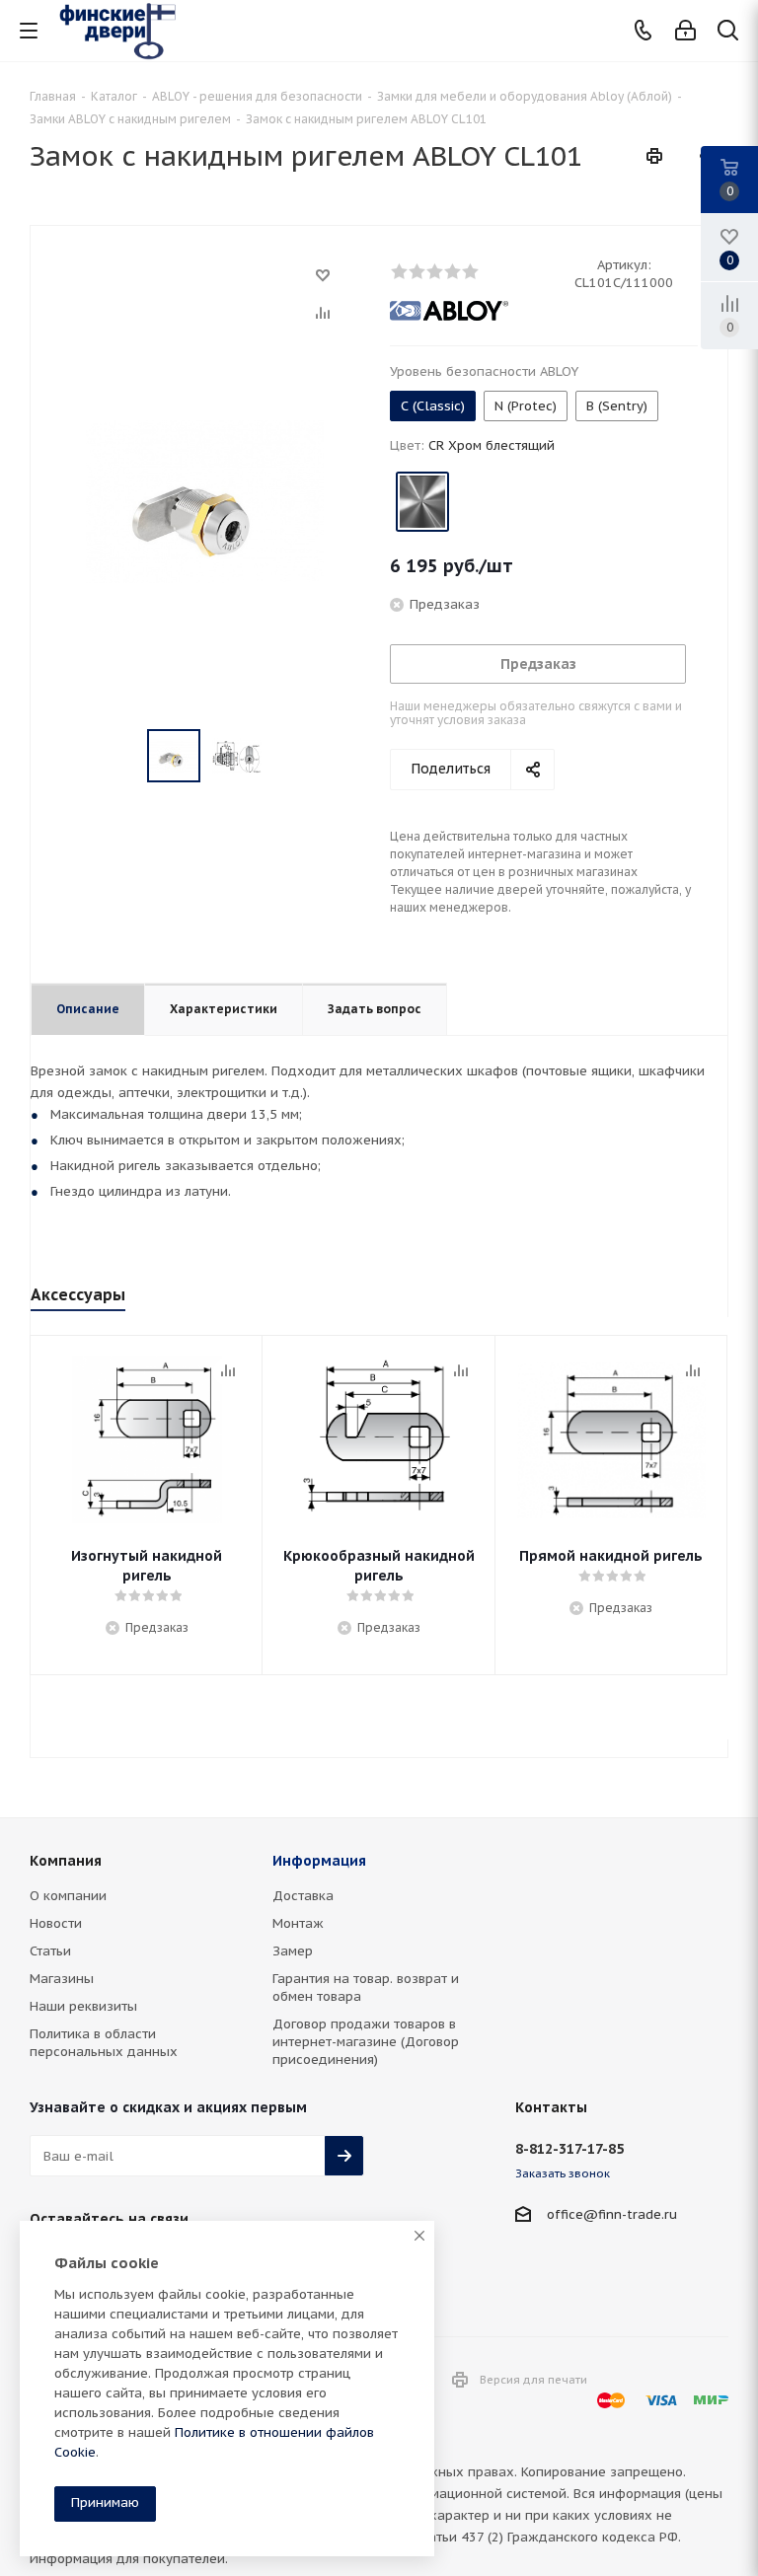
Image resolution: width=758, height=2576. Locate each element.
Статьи (50, 1951)
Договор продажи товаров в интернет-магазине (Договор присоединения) (366, 2042)
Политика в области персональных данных (104, 2043)
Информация (319, 1861)
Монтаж (298, 1923)
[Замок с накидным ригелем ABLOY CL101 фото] (205, 501)
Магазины (62, 1979)
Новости (56, 1923)
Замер (293, 1951)
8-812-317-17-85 (569, 2149)
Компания (66, 1861)
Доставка (303, 1896)
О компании (68, 1896)
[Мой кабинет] (685, 31)
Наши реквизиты (83, 2006)
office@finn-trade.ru (612, 2214)
